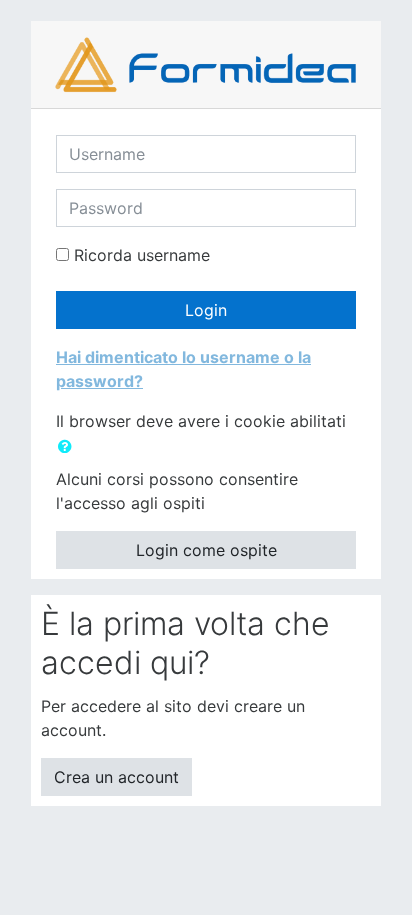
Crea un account (116, 777)
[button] (69, 446)
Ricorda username (142, 255)
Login (206, 310)
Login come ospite (206, 550)
